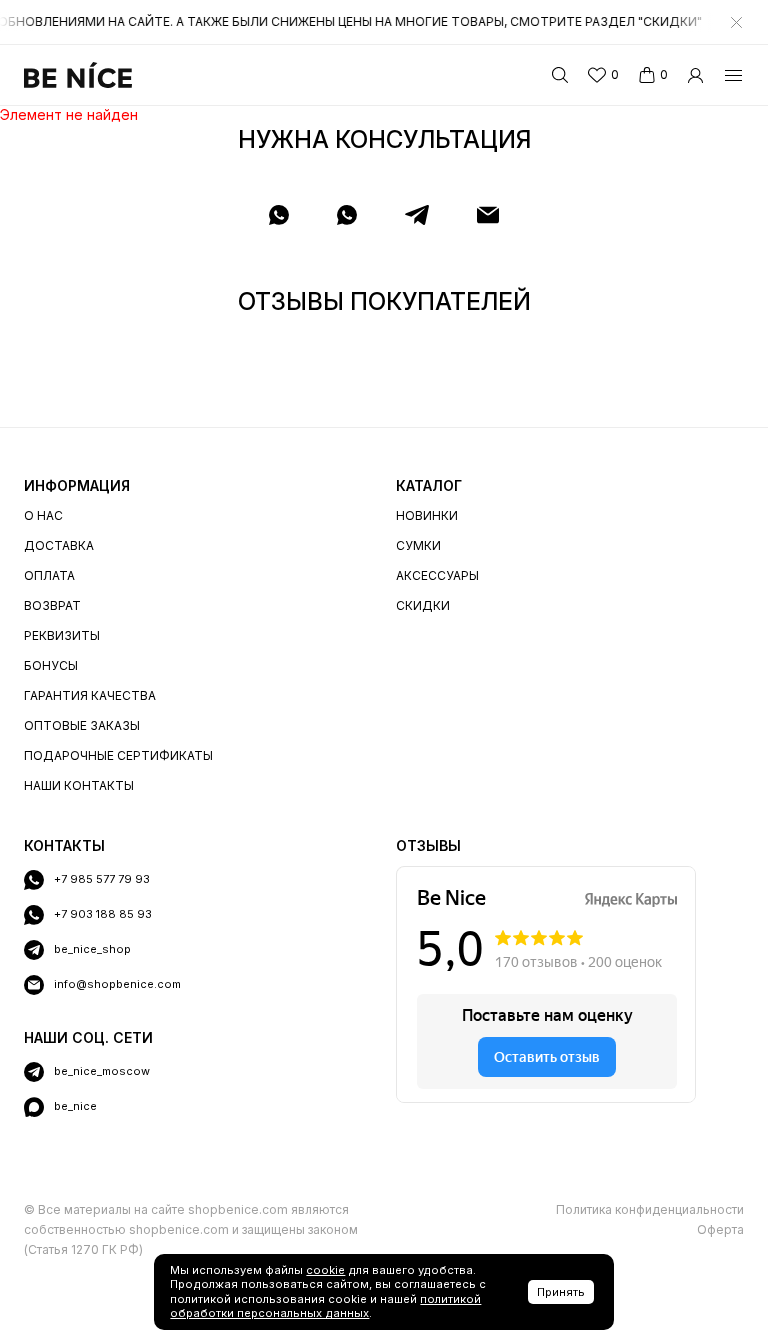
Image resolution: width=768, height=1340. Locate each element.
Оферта (720, 1229)
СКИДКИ (423, 605)
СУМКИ (418, 545)
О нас (43, 515)
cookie (325, 1270)
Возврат (52, 605)
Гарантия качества (90, 695)
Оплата (49, 575)
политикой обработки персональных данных (325, 1306)
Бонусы (51, 665)
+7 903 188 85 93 (103, 914)
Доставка (59, 545)
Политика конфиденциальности (650, 1209)
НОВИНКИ (427, 515)
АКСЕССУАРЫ (437, 575)
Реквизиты (62, 635)
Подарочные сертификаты (118, 755)
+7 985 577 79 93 (102, 879)
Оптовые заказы (82, 725)
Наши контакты (79, 785)
